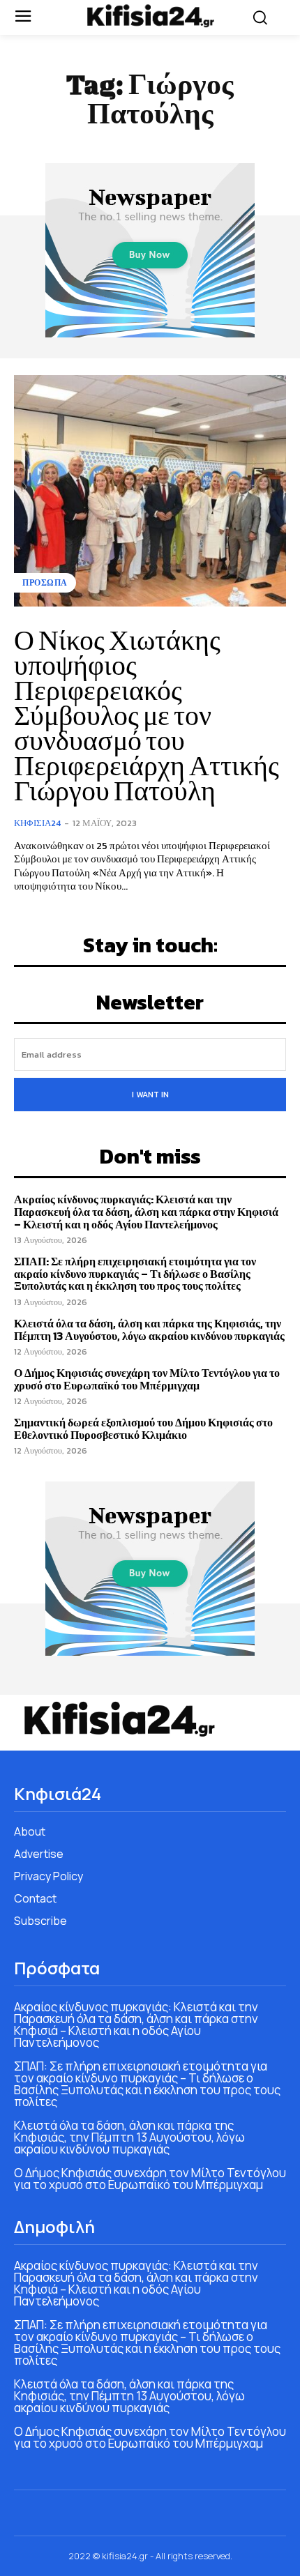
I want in (150, 1095)
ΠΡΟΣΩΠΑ (45, 583)
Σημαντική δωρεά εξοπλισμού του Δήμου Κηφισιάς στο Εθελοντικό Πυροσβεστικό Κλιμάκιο (143, 1428)
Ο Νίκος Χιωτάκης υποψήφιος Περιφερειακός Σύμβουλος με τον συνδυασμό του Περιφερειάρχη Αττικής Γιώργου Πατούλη (147, 715)
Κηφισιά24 (37, 823)
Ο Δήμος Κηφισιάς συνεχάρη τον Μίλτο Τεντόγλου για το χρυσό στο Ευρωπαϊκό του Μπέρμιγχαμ (147, 1379)
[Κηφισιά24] (150, 16)
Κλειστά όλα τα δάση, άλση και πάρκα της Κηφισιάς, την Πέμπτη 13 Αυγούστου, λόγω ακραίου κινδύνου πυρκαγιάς (149, 1329)
